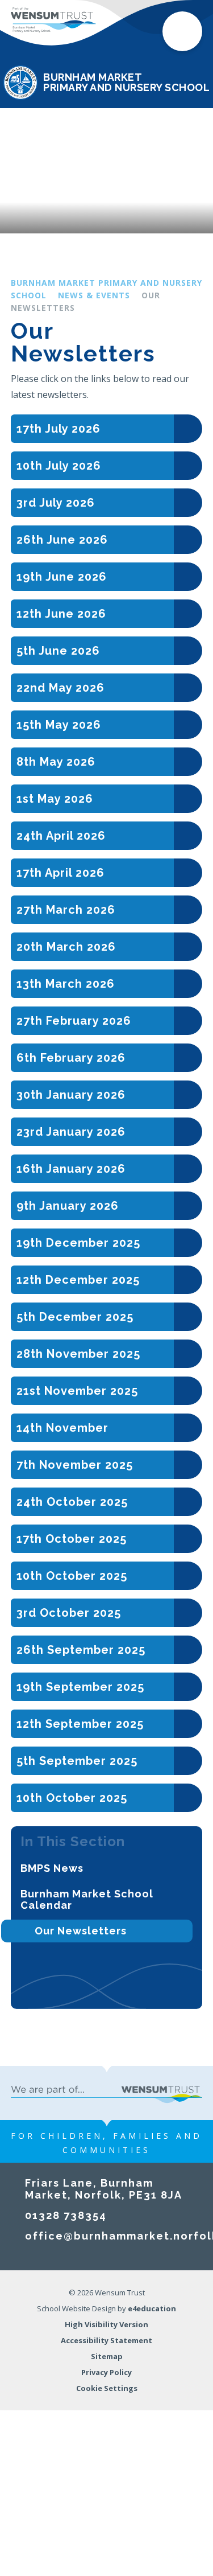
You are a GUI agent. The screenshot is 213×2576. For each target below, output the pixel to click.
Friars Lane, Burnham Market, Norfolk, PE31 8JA (104, 2189)
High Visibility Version (106, 2324)
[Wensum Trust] (53, 20)
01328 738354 (66, 2215)
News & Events (94, 295)
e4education (152, 2308)
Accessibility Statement (106, 2340)
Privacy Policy (106, 2372)
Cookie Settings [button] (107, 2388)
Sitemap (107, 2356)
